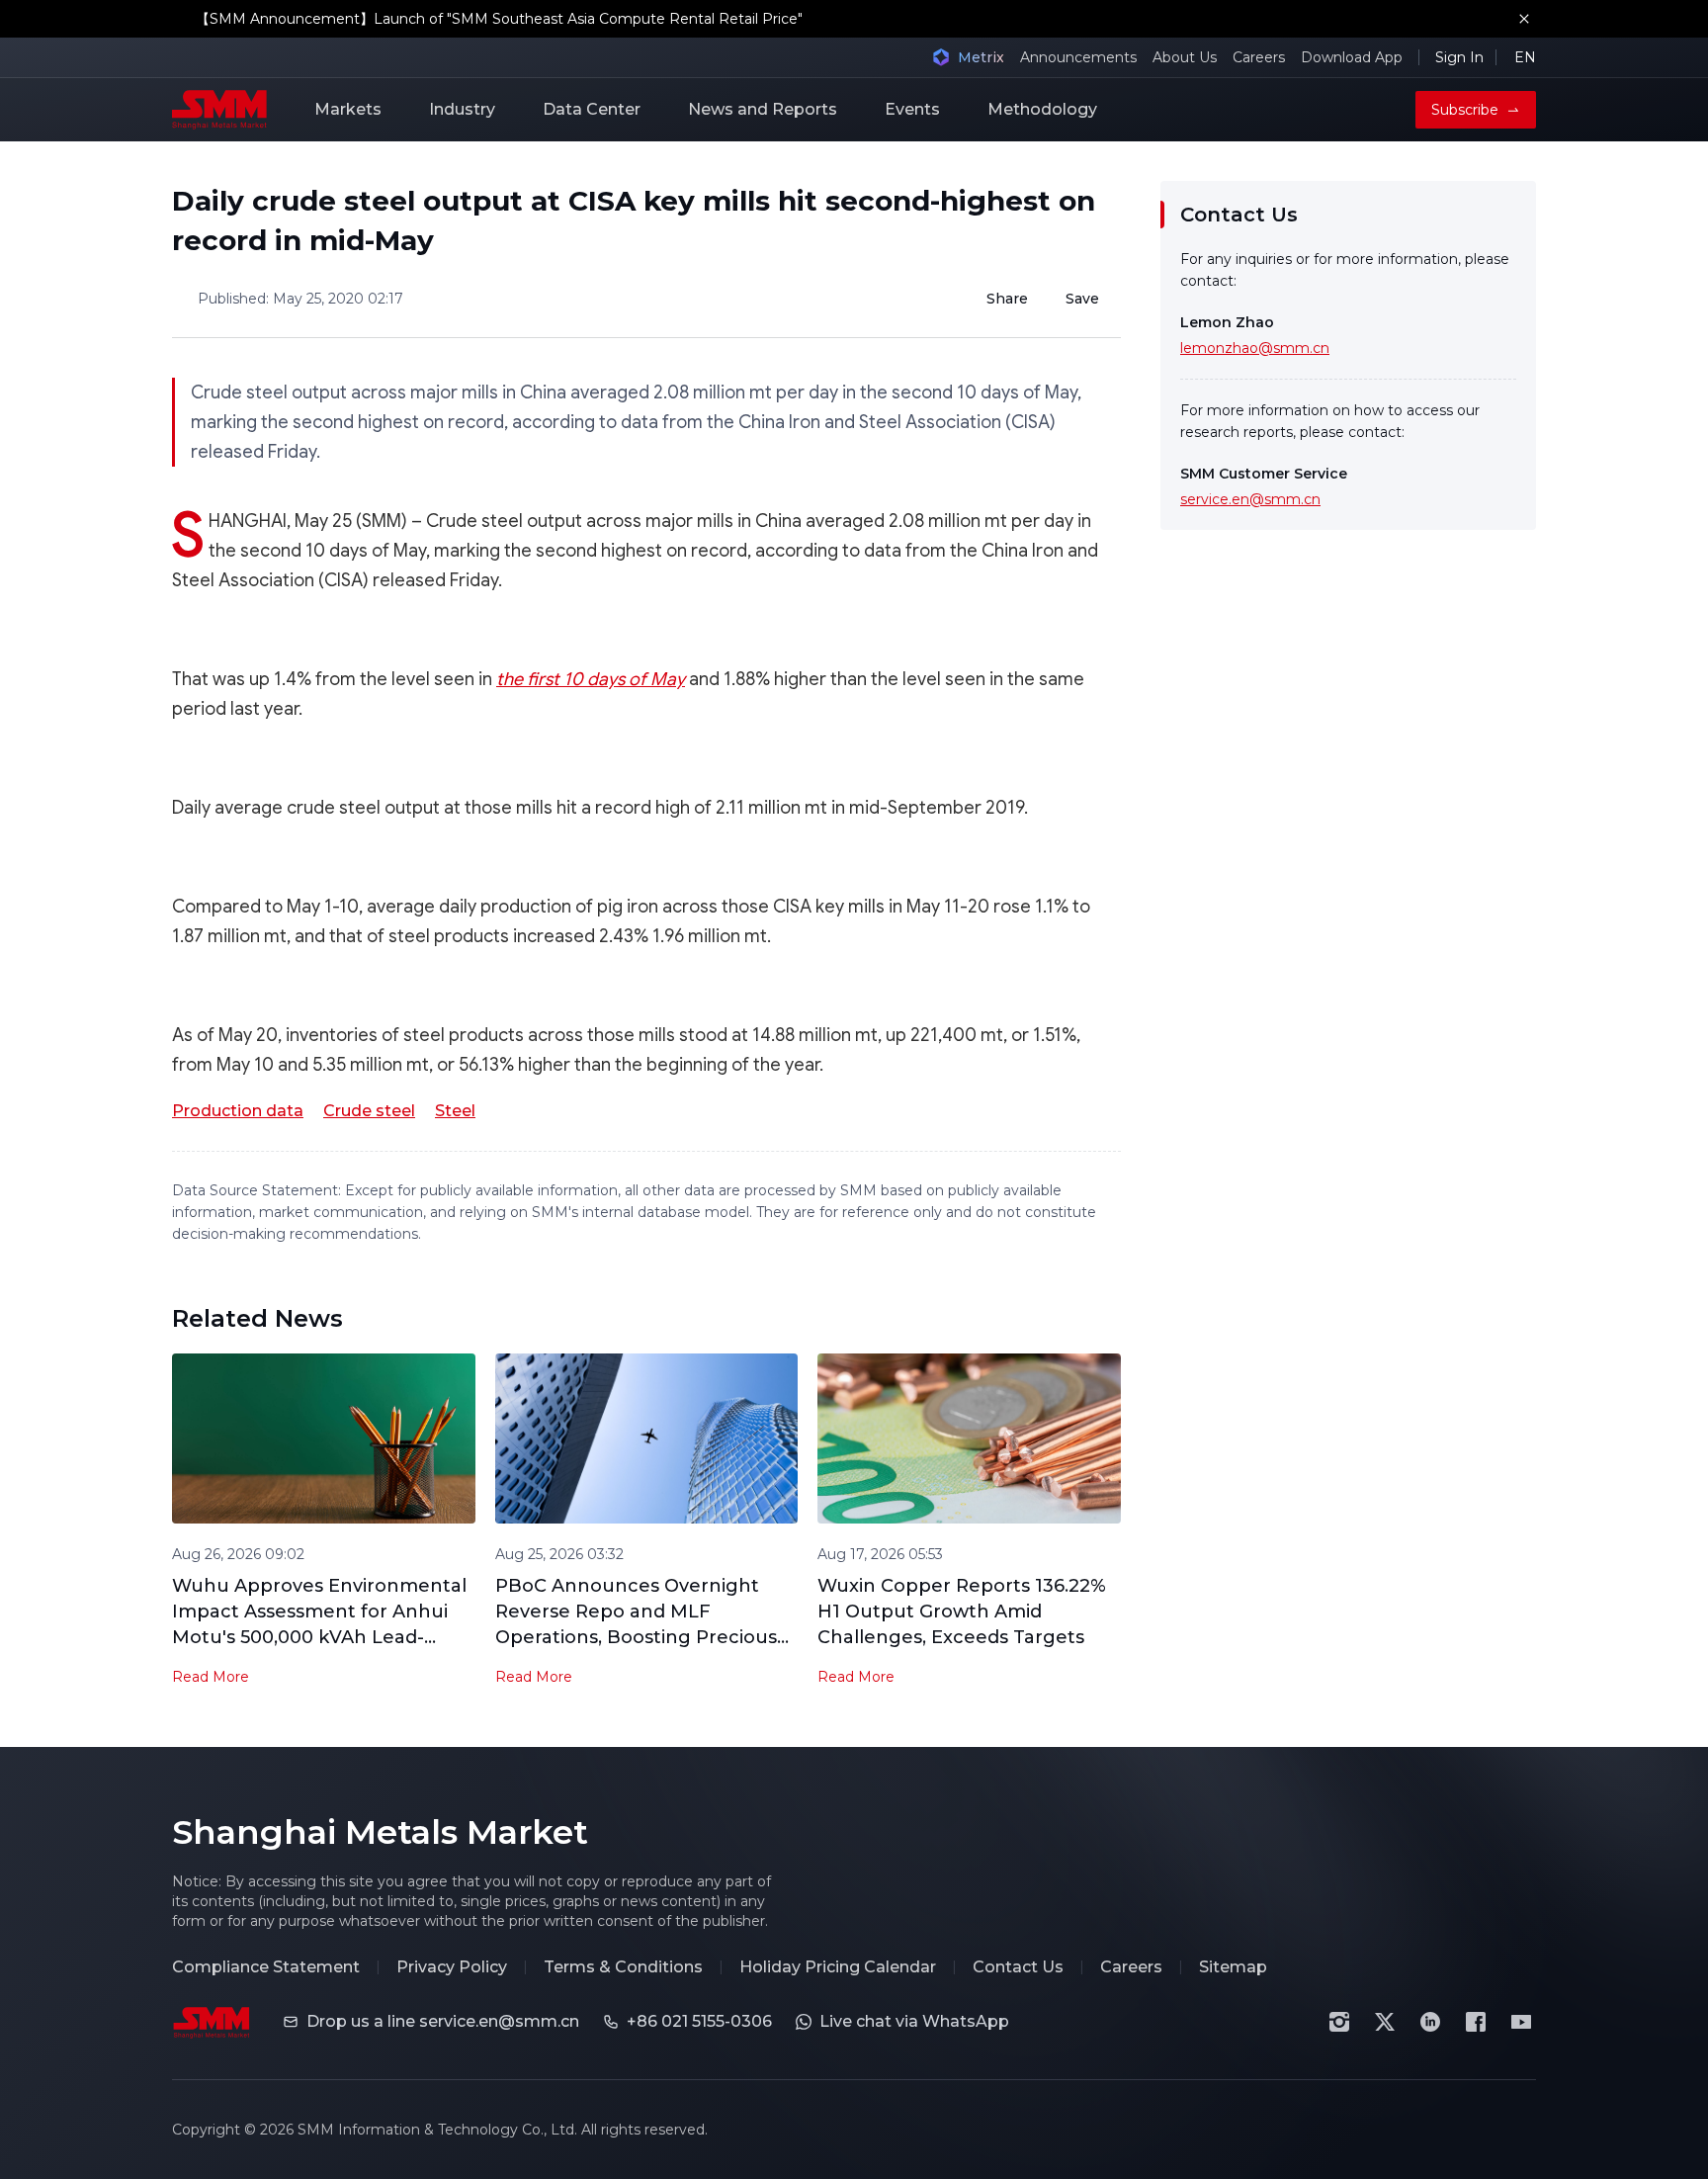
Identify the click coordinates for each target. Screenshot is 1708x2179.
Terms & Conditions (623, 1967)
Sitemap (1233, 1967)
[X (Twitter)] (1385, 2022)
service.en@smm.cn (1250, 499)
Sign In (1459, 57)
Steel (455, 1111)
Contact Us (1018, 1967)
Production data (238, 1111)
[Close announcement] (1524, 19)
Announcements (1078, 57)
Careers (1259, 57)
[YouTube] (1521, 2022)
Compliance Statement (266, 1967)
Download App (1352, 57)
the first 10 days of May (591, 679)
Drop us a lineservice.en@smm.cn (443, 2021)
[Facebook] (1476, 2022)
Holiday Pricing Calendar (838, 1967)
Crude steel (369, 1111)
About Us (1185, 57)
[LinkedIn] (1430, 2022)
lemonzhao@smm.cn (1255, 348)
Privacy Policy (452, 1967)
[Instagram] (1339, 2022)
